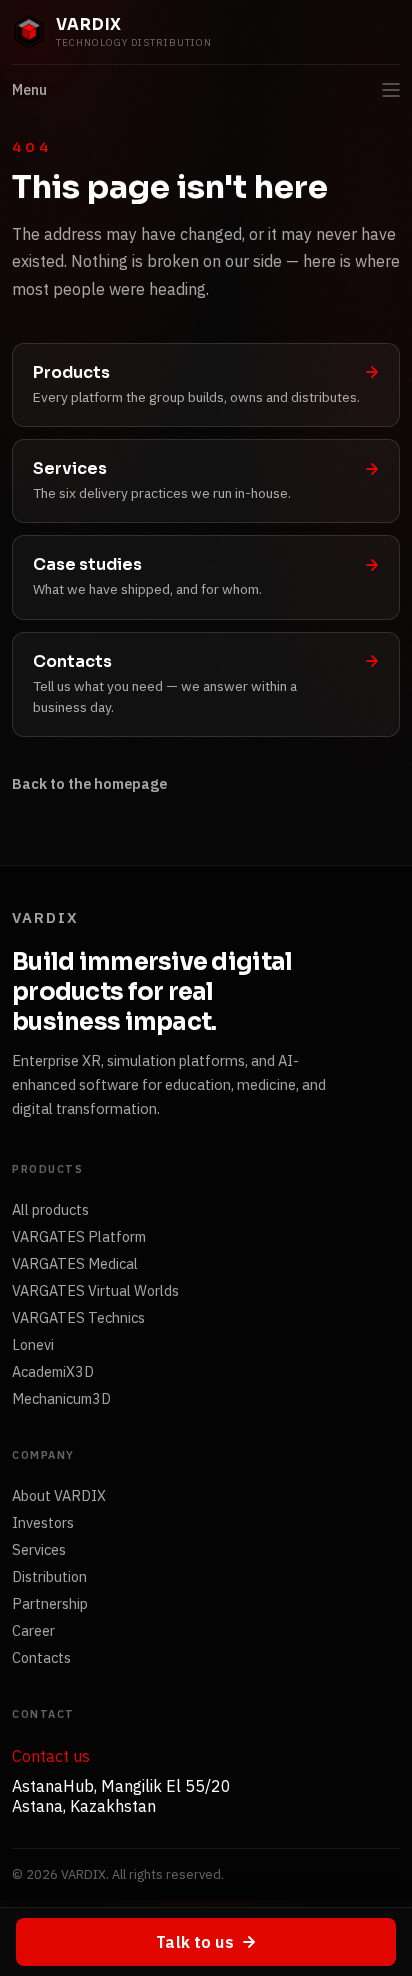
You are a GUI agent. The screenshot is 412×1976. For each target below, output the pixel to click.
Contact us (51, 1756)
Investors (43, 1522)
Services (39, 1549)
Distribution (49, 1576)
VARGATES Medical (75, 1263)
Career (33, 1630)
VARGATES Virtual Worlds (95, 1290)
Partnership (50, 1603)
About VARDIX (59, 1495)
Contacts (41, 1657)
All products (50, 1209)
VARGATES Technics (78, 1317)
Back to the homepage (89, 783)
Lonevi (33, 1344)
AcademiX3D (53, 1371)
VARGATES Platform (79, 1236)
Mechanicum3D (61, 1398)
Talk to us (195, 1942)
